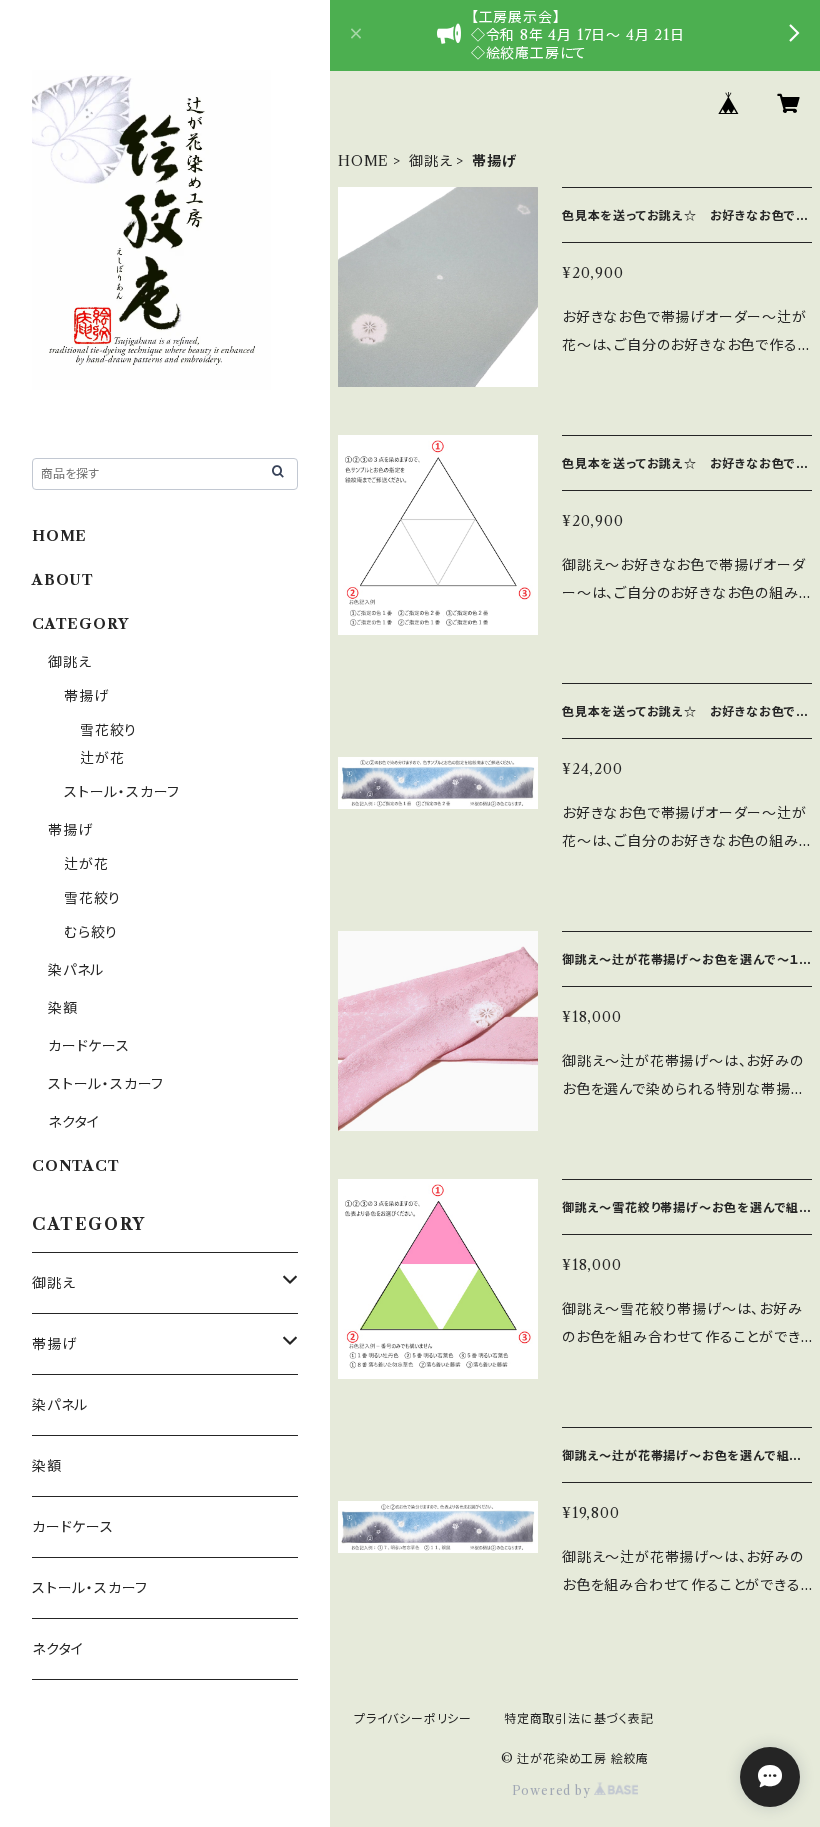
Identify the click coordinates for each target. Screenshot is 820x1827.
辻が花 (102, 758)
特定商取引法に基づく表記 (579, 1718)
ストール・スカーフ (122, 792)
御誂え (430, 161)
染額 (63, 1008)
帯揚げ (86, 696)
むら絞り (91, 932)
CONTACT (76, 1166)
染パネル (76, 970)
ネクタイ (74, 1122)
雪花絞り (108, 730)
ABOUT (63, 580)
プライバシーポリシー (413, 1718)
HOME (363, 161)
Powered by (553, 1790)
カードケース (89, 1046)
